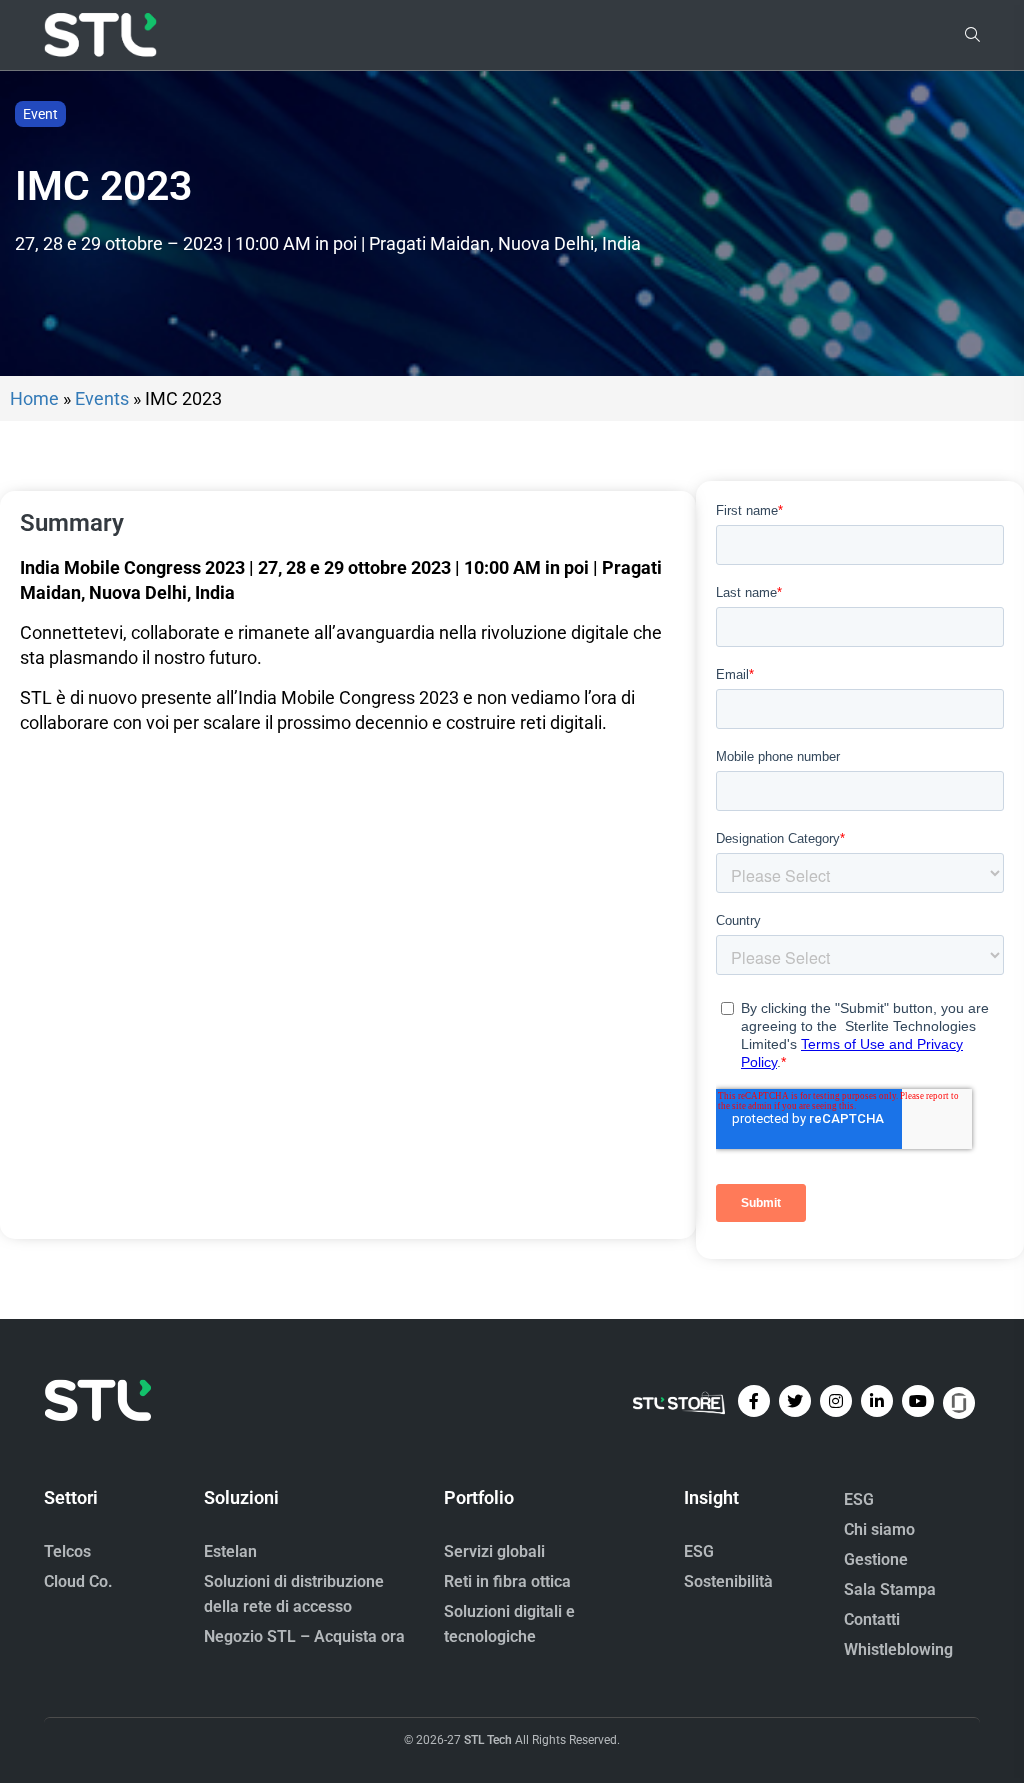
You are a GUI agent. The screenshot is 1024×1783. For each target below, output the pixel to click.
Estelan (230, 1551)
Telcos (67, 1551)
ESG (699, 1551)
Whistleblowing (898, 1649)
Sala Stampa (890, 1589)
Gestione (876, 1559)
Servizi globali (494, 1551)
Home (34, 398)
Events (102, 398)
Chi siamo (879, 1529)
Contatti (872, 1619)
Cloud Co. (78, 1581)
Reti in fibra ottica (507, 1581)
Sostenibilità (728, 1581)
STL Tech (488, 1740)
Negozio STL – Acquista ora (304, 1636)
